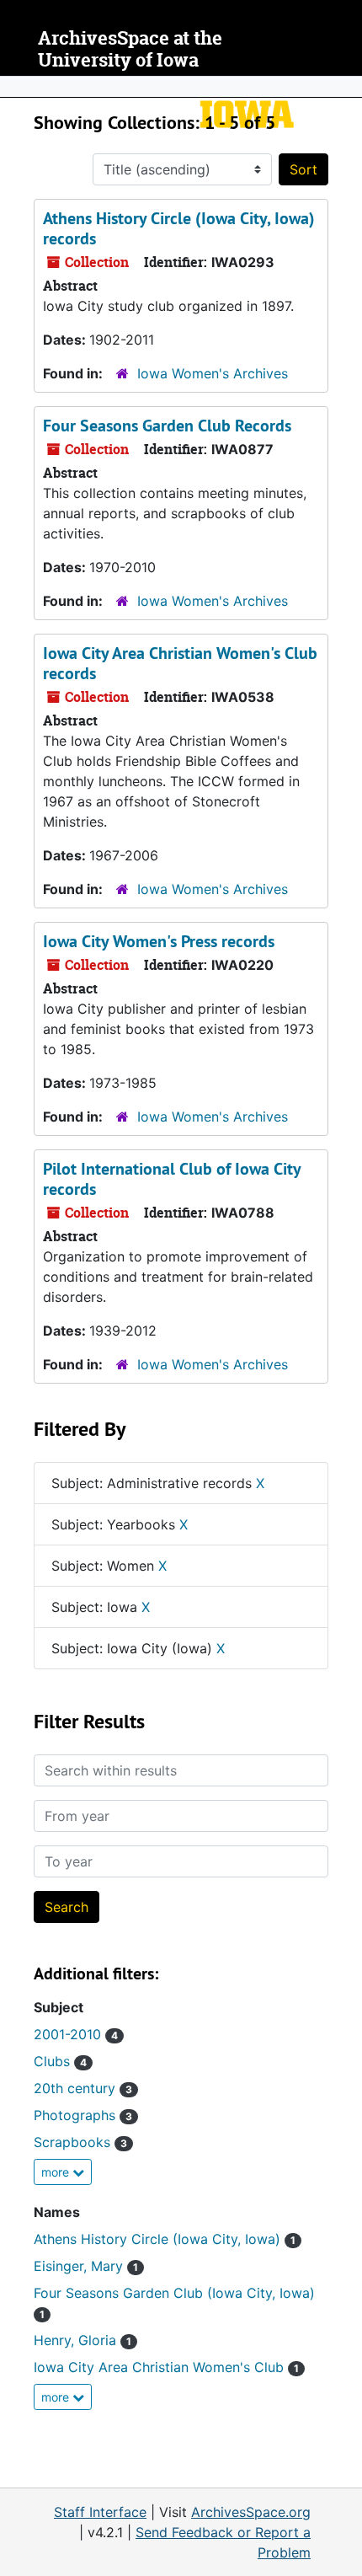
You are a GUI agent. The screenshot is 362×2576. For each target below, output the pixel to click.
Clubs (60, 2061)
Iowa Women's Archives (213, 373)
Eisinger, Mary (86, 2266)
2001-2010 (76, 2034)
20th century (83, 2088)
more (57, 2172)
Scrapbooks (80, 2142)
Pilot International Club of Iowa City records (172, 1179)
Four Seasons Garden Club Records (167, 426)
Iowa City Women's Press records (159, 941)
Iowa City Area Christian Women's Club (166, 2367)
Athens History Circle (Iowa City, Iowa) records (179, 228)
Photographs (83, 2115)
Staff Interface (100, 2512)
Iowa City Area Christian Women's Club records (180, 663)
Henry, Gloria (83, 2340)
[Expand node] (345, 87)
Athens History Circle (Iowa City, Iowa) (165, 2239)
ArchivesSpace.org (251, 2512)
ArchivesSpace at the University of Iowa (130, 49)
